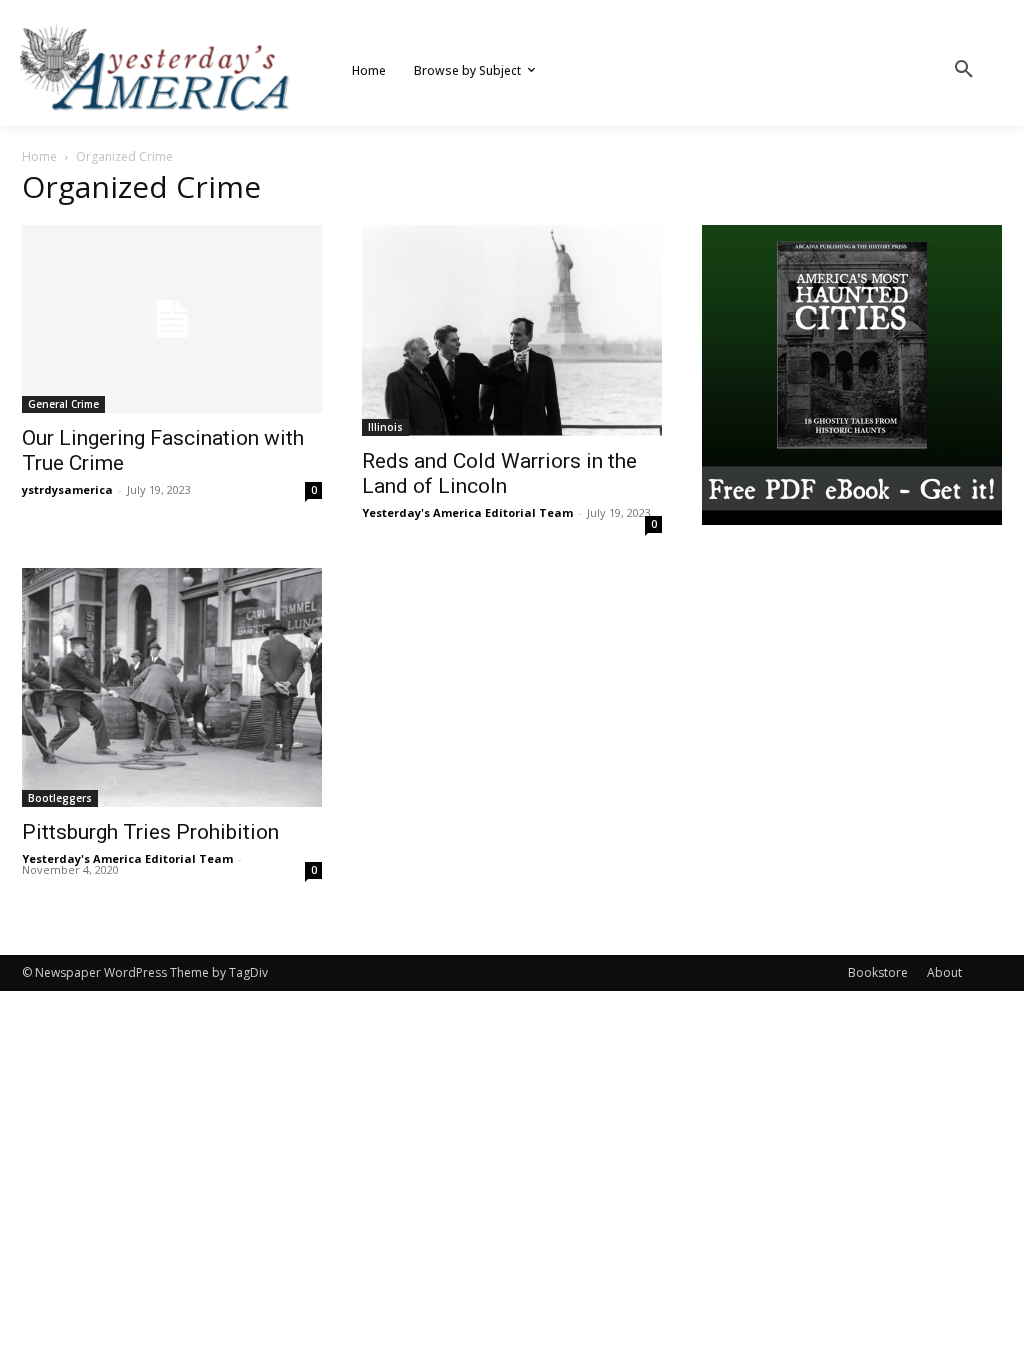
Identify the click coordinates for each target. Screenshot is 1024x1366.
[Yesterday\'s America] (156, 67)
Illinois (385, 427)
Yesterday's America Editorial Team (467, 512)
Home (39, 156)
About (944, 972)
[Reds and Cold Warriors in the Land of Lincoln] (512, 330)
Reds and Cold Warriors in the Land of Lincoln (499, 473)
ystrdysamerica (67, 489)
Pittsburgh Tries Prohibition (150, 832)
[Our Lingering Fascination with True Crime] (172, 319)
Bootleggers (60, 798)
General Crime (63, 404)
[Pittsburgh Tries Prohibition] (172, 687)
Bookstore (878, 972)
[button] (964, 70)
